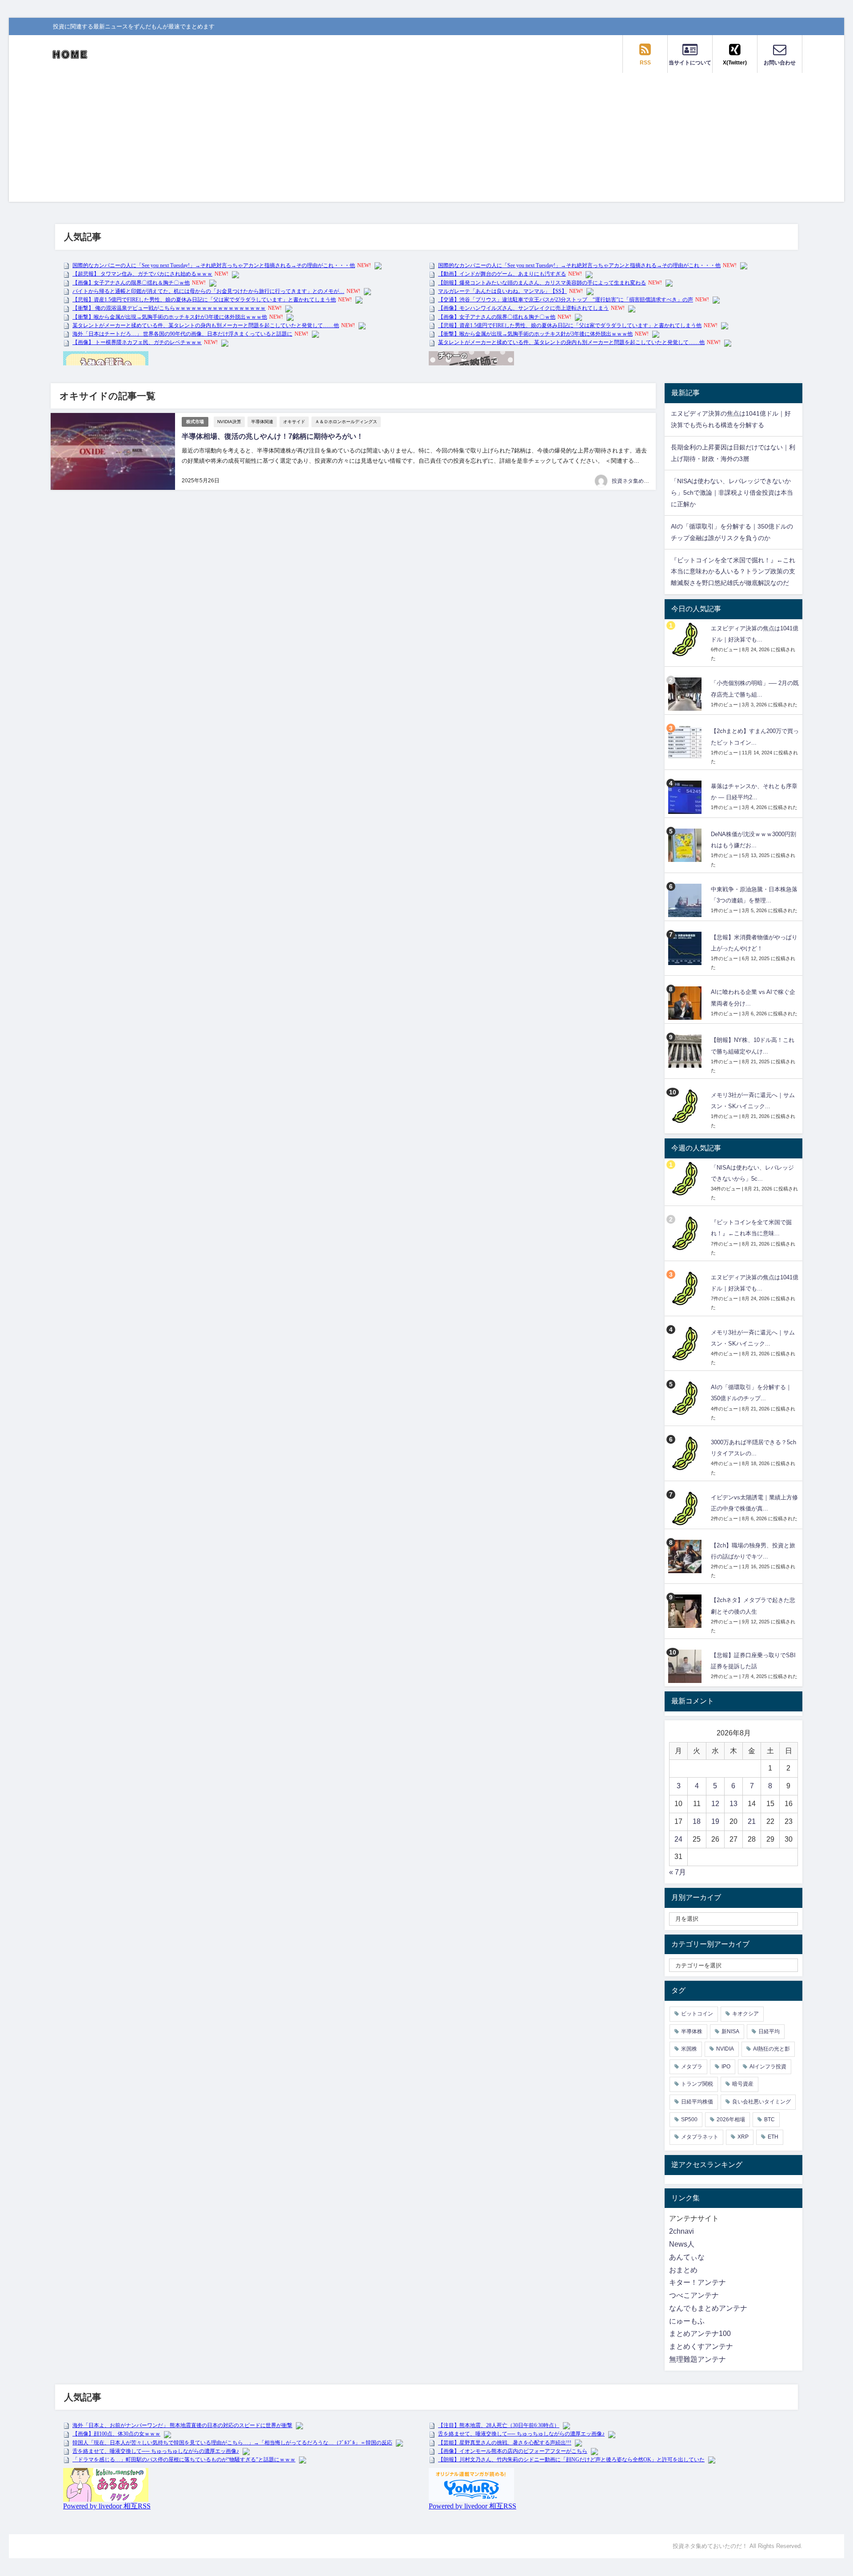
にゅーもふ (687, 2321)
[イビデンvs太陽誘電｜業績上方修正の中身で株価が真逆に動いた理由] (686, 1508)
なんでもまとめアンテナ (708, 2308)
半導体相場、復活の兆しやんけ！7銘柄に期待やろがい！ (273, 436)
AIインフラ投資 (768, 2067)
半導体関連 (262, 422)
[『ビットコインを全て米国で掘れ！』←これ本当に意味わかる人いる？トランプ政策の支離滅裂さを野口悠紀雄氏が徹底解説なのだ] (686, 1233)
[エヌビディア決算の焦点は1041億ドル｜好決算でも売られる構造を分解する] (686, 639)
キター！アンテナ (698, 2282)
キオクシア (745, 2014)
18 (697, 1821)
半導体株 (692, 2031)
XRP (743, 2137)
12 (715, 1804)
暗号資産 (743, 2084)
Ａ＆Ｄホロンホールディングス (346, 422)
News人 (682, 2244)
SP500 (689, 2119)
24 (678, 1839)
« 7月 (678, 1872)
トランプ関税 (697, 2084)
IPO (726, 2067)
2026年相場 (731, 2119)
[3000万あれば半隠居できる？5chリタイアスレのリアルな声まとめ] (686, 1453)
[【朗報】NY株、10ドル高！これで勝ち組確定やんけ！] (686, 1051)
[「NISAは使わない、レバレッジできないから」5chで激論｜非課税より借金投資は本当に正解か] (686, 1179)
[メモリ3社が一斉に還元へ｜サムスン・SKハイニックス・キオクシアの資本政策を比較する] (686, 1106)
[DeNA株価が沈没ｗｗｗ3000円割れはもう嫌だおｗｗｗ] (686, 845)
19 (715, 1821)
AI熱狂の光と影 (771, 2049)
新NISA (730, 2031)
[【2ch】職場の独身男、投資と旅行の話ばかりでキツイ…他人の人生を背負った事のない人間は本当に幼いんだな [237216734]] (686, 1556)
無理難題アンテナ (698, 2359)
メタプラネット (700, 2137)
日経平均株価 (697, 2102)
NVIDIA (725, 2049)
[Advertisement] (426, 140)
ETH (773, 2137)
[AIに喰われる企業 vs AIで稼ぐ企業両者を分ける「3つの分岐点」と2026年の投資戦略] (686, 1003)
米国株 (689, 2049)
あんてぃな (687, 2257)
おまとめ (683, 2270)
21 (752, 1821)
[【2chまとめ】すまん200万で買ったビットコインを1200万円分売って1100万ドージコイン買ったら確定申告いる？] (686, 742)
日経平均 (769, 2031)
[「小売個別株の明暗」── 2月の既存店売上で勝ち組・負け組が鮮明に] (686, 694)
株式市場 (195, 422)
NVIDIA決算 (229, 422)
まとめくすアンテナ (701, 2346)
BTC (769, 2119)
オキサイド (294, 422)
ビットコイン (697, 2014)
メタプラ (692, 2067)
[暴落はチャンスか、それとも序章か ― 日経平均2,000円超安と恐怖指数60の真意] (686, 797)
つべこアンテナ (694, 2295)
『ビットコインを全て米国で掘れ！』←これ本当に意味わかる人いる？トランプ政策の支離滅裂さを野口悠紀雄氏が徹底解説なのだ (733, 572)
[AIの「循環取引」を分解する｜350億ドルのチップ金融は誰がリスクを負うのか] (686, 1398)
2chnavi (682, 2231)
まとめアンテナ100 (700, 2334)
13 (733, 1804)
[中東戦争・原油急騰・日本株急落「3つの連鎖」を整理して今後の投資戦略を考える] (686, 900)
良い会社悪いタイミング (761, 2102)
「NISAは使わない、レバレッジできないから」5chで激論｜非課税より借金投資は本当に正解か (732, 493)
